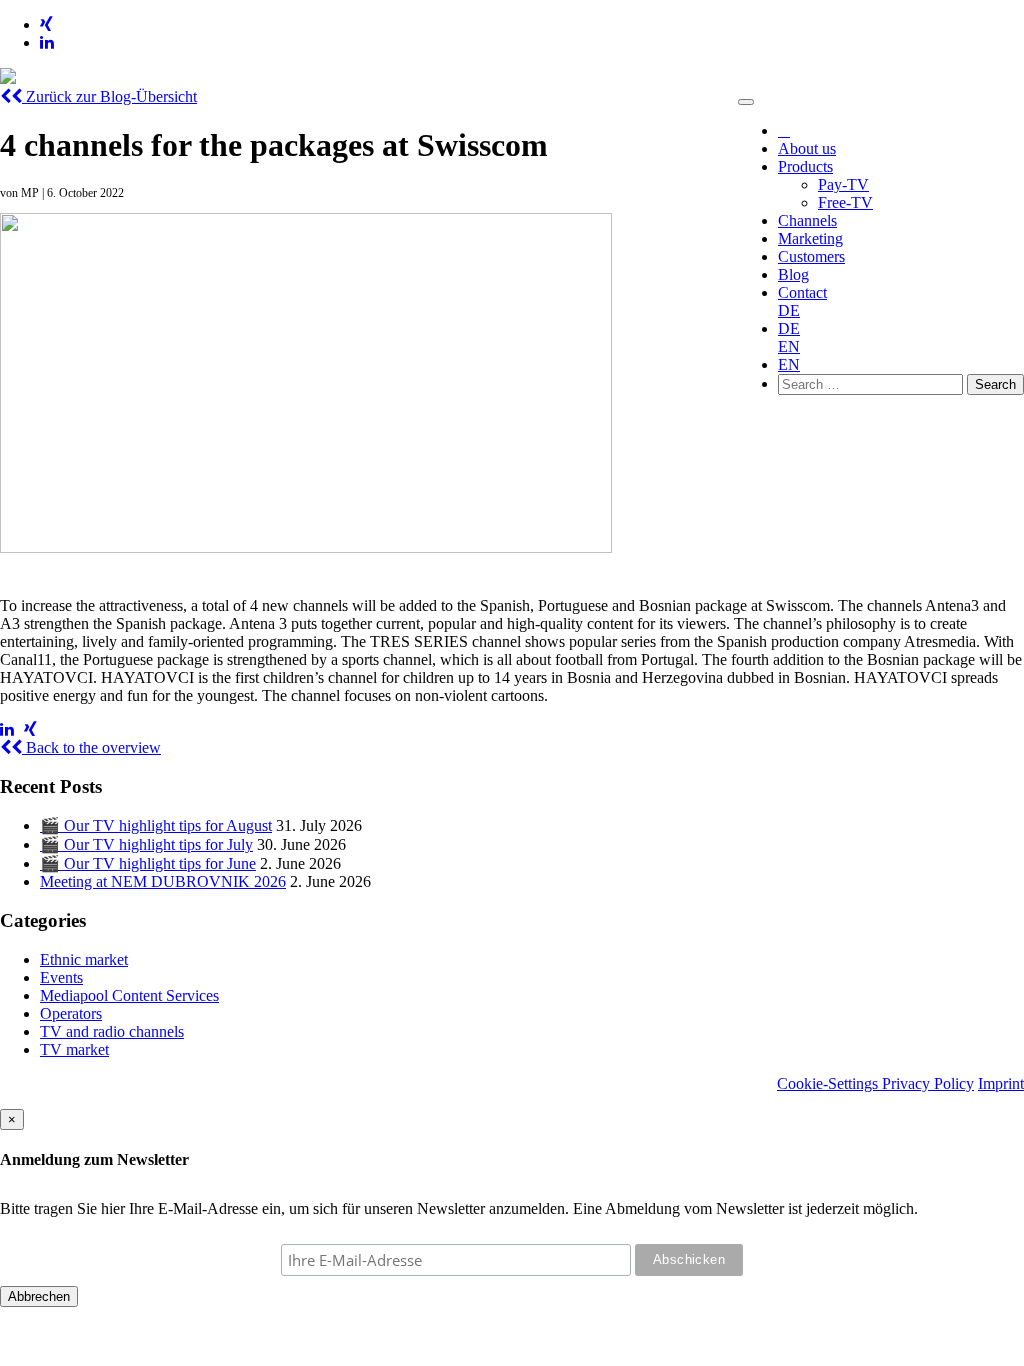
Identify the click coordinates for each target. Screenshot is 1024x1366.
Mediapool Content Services (129, 995)
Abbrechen (39, 1296)
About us (807, 148)
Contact (802, 292)
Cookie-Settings (829, 1083)
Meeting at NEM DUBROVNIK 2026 (163, 881)
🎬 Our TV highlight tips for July (146, 844)
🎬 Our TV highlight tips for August (156, 825)
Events (61, 977)
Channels (807, 220)
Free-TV (845, 202)
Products (805, 166)
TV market (74, 1049)
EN (789, 346)
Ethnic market (84, 959)
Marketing (810, 238)
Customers (811, 256)
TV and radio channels (112, 1031)
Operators (71, 1013)
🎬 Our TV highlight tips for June (148, 863)
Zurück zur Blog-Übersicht (109, 96)
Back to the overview (91, 747)
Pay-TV (843, 184)
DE (789, 310)
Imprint (1001, 1083)
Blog (793, 274)
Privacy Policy (928, 1083)
